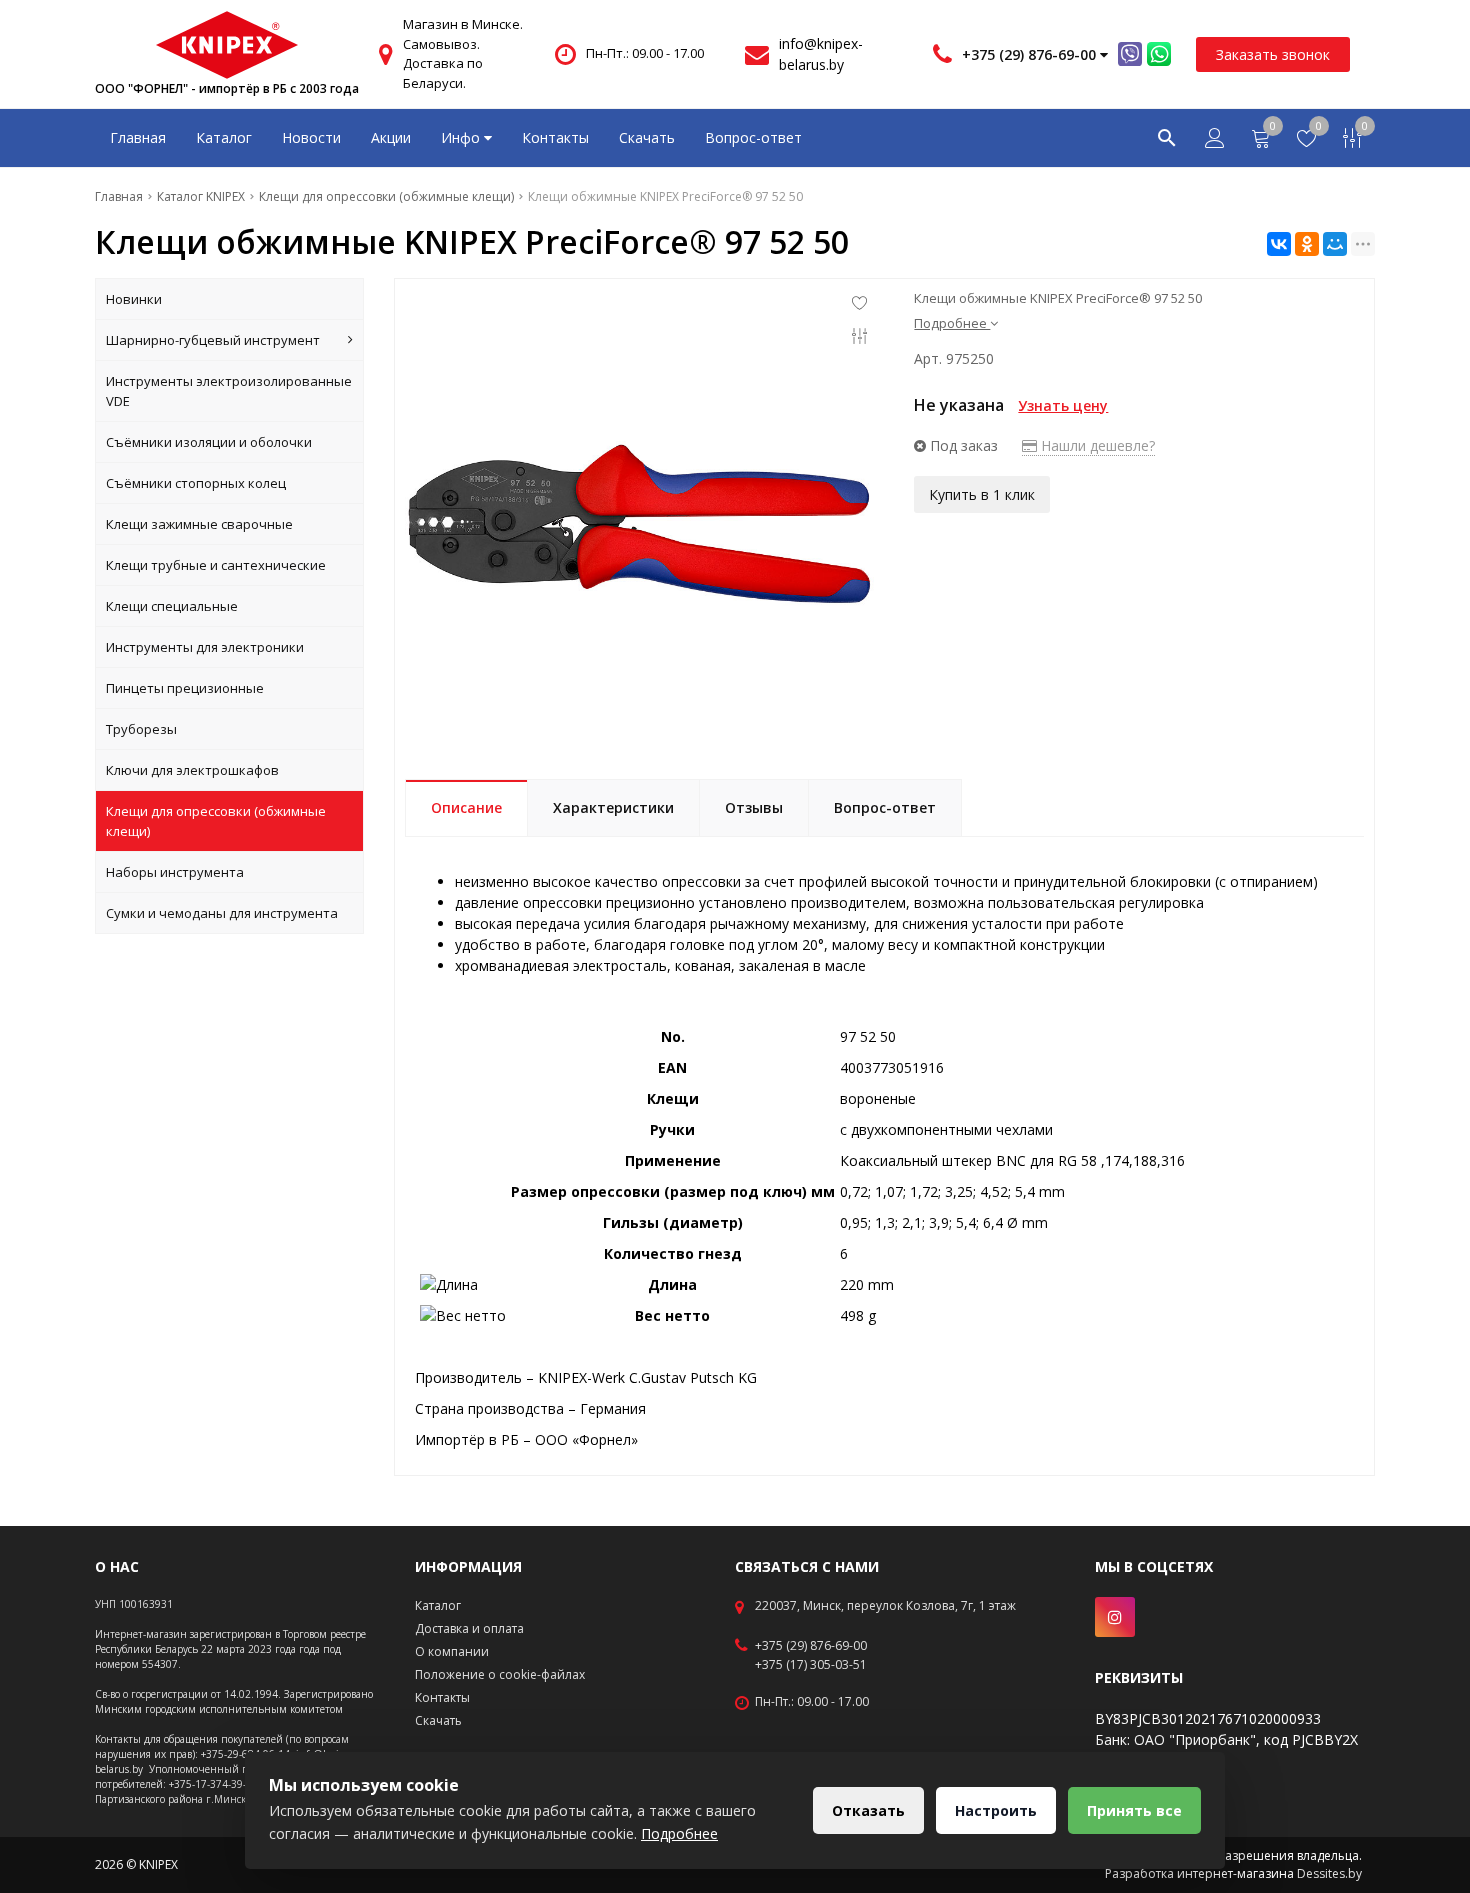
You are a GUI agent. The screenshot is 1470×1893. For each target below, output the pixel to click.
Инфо (462, 137)
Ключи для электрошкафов (192, 770)
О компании (452, 1651)
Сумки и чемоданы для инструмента (222, 913)
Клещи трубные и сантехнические (216, 565)
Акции (391, 137)
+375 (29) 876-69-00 (811, 1646)
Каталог (224, 137)
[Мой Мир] (1335, 244)
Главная (138, 137)
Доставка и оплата (469, 1628)
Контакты (555, 137)
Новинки (134, 299)
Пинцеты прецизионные (185, 688)
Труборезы (141, 729)
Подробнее (679, 1833)
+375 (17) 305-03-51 (811, 1665)
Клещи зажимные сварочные (199, 524)
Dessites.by (1329, 1873)
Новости (311, 137)
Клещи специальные (172, 606)
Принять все (1134, 1810)
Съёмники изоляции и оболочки (209, 442)
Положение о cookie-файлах (500, 1674)
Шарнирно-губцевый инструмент (213, 340)
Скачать (647, 137)
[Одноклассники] (1307, 244)
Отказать (868, 1810)
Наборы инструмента (175, 872)
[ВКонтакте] (1279, 244)
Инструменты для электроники (205, 647)
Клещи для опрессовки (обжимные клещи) (216, 821)
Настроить (996, 1810)
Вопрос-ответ (753, 137)
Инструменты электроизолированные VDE (229, 391)
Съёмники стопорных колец (196, 483)
